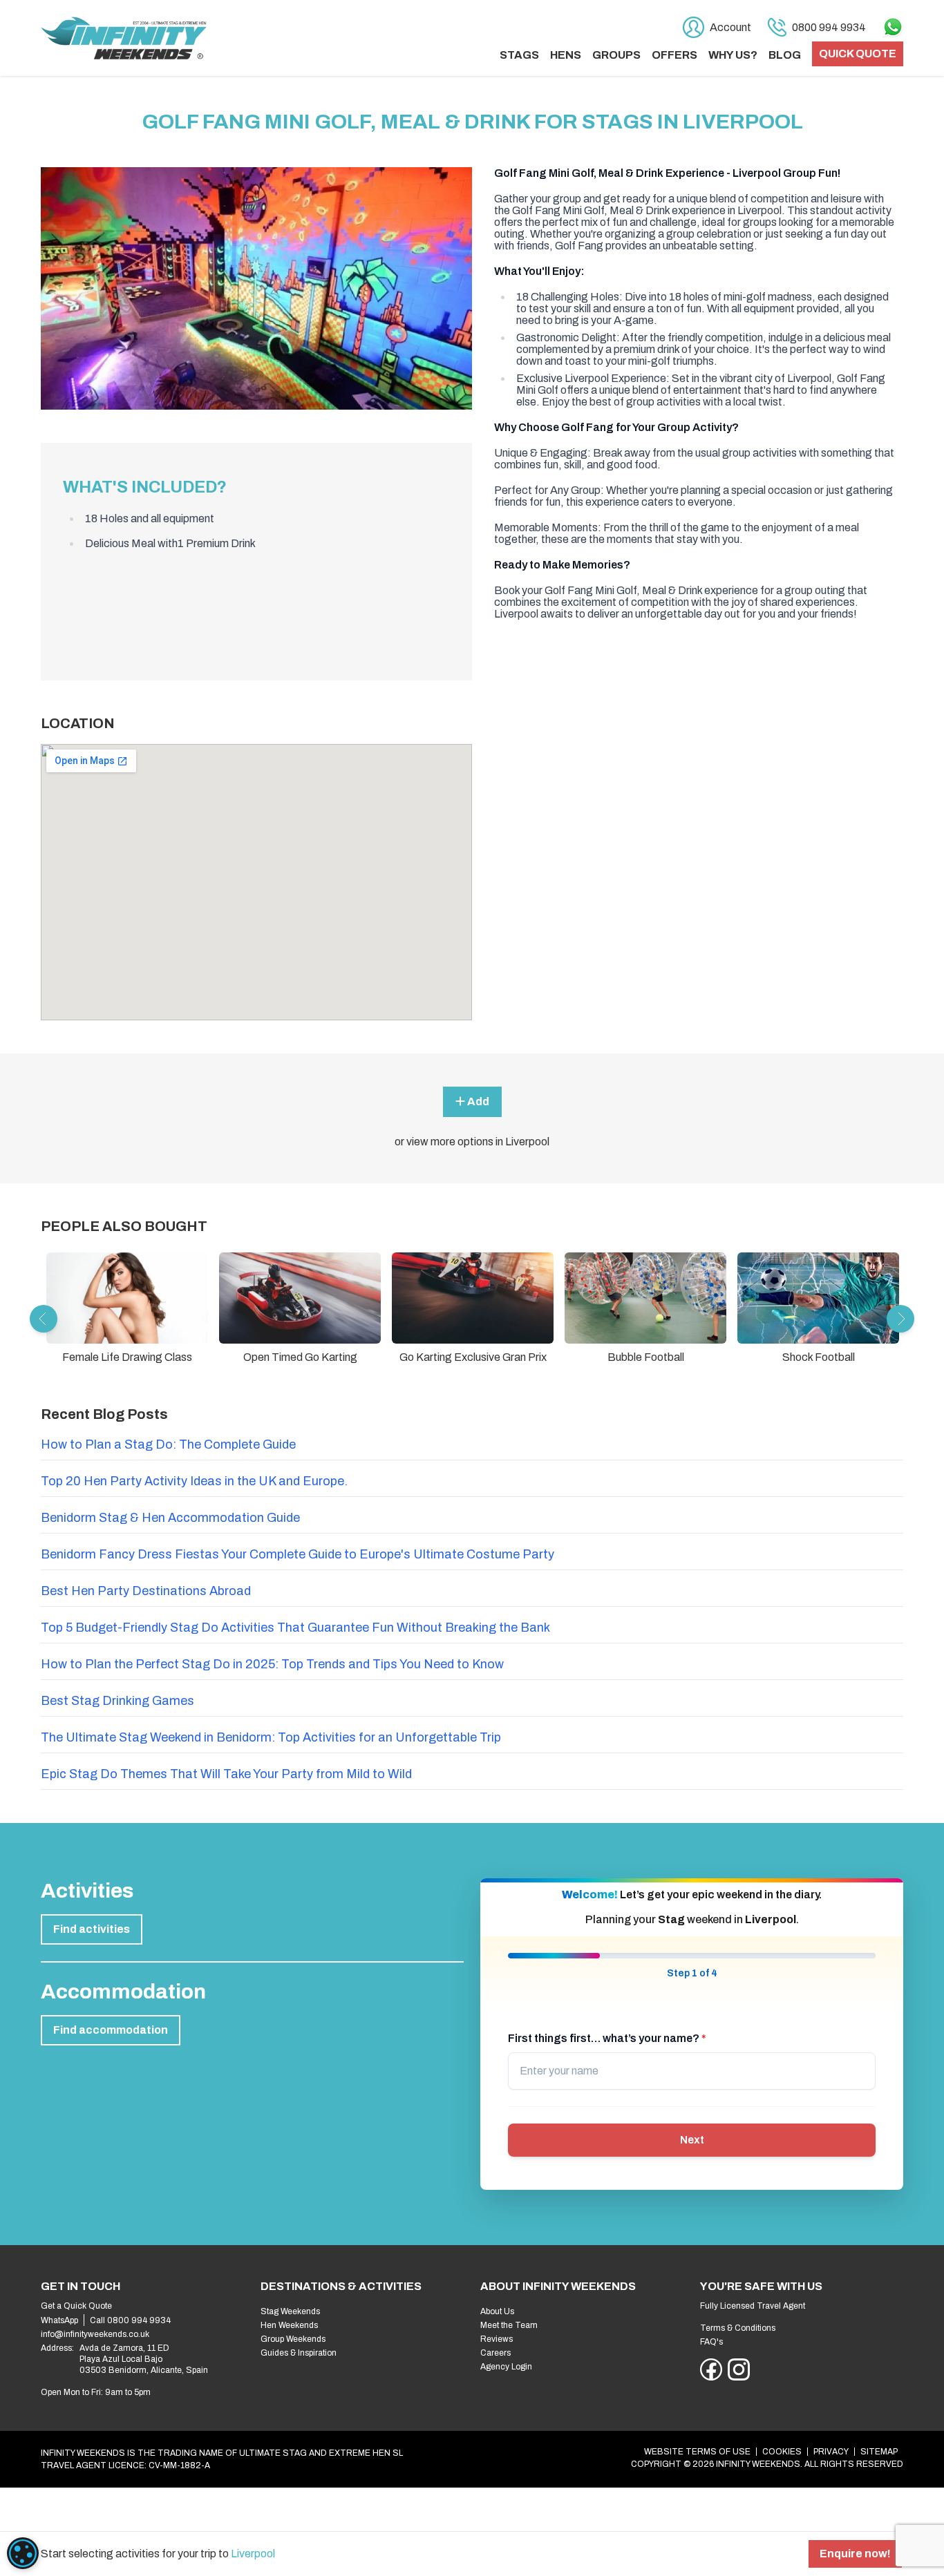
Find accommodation (111, 2030)
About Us (497, 2311)
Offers (674, 55)
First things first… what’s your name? (607, 2038)
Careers (495, 2353)
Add (477, 1101)
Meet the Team (509, 2325)
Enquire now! (855, 2554)
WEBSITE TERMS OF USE (697, 2452)
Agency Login (506, 2367)
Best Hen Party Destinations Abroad (146, 1591)
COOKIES (782, 2452)
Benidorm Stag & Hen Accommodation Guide (170, 1518)
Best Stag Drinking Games (117, 1701)
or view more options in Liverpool (472, 1142)
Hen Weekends (289, 2325)
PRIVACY (831, 2452)
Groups (616, 55)
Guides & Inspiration (299, 2353)
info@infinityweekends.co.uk (95, 2334)
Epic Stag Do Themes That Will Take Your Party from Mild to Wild (226, 1774)
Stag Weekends (290, 2311)
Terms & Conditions (738, 2328)
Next (692, 2140)
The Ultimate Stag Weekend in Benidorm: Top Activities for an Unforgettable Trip (271, 1737)
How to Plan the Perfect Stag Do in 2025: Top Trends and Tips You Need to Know (272, 1664)
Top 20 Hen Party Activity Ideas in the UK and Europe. (194, 1481)
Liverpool (253, 2554)
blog (785, 55)
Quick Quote (858, 54)
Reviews (497, 2339)
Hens (566, 55)
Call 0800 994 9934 (130, 2320)
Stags (519, 55)
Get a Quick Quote (76, 2306)
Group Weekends (293, 2339)
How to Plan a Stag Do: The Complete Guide (168, 1444)
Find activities (92, 1929)
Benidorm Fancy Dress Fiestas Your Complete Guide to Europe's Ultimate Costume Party (298, 1554)
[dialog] (23, 2553)
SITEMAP (879, 2452)
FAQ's (711, 2342)
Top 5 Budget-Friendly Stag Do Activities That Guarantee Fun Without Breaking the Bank (295, 1628)
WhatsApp (59, 2320)
